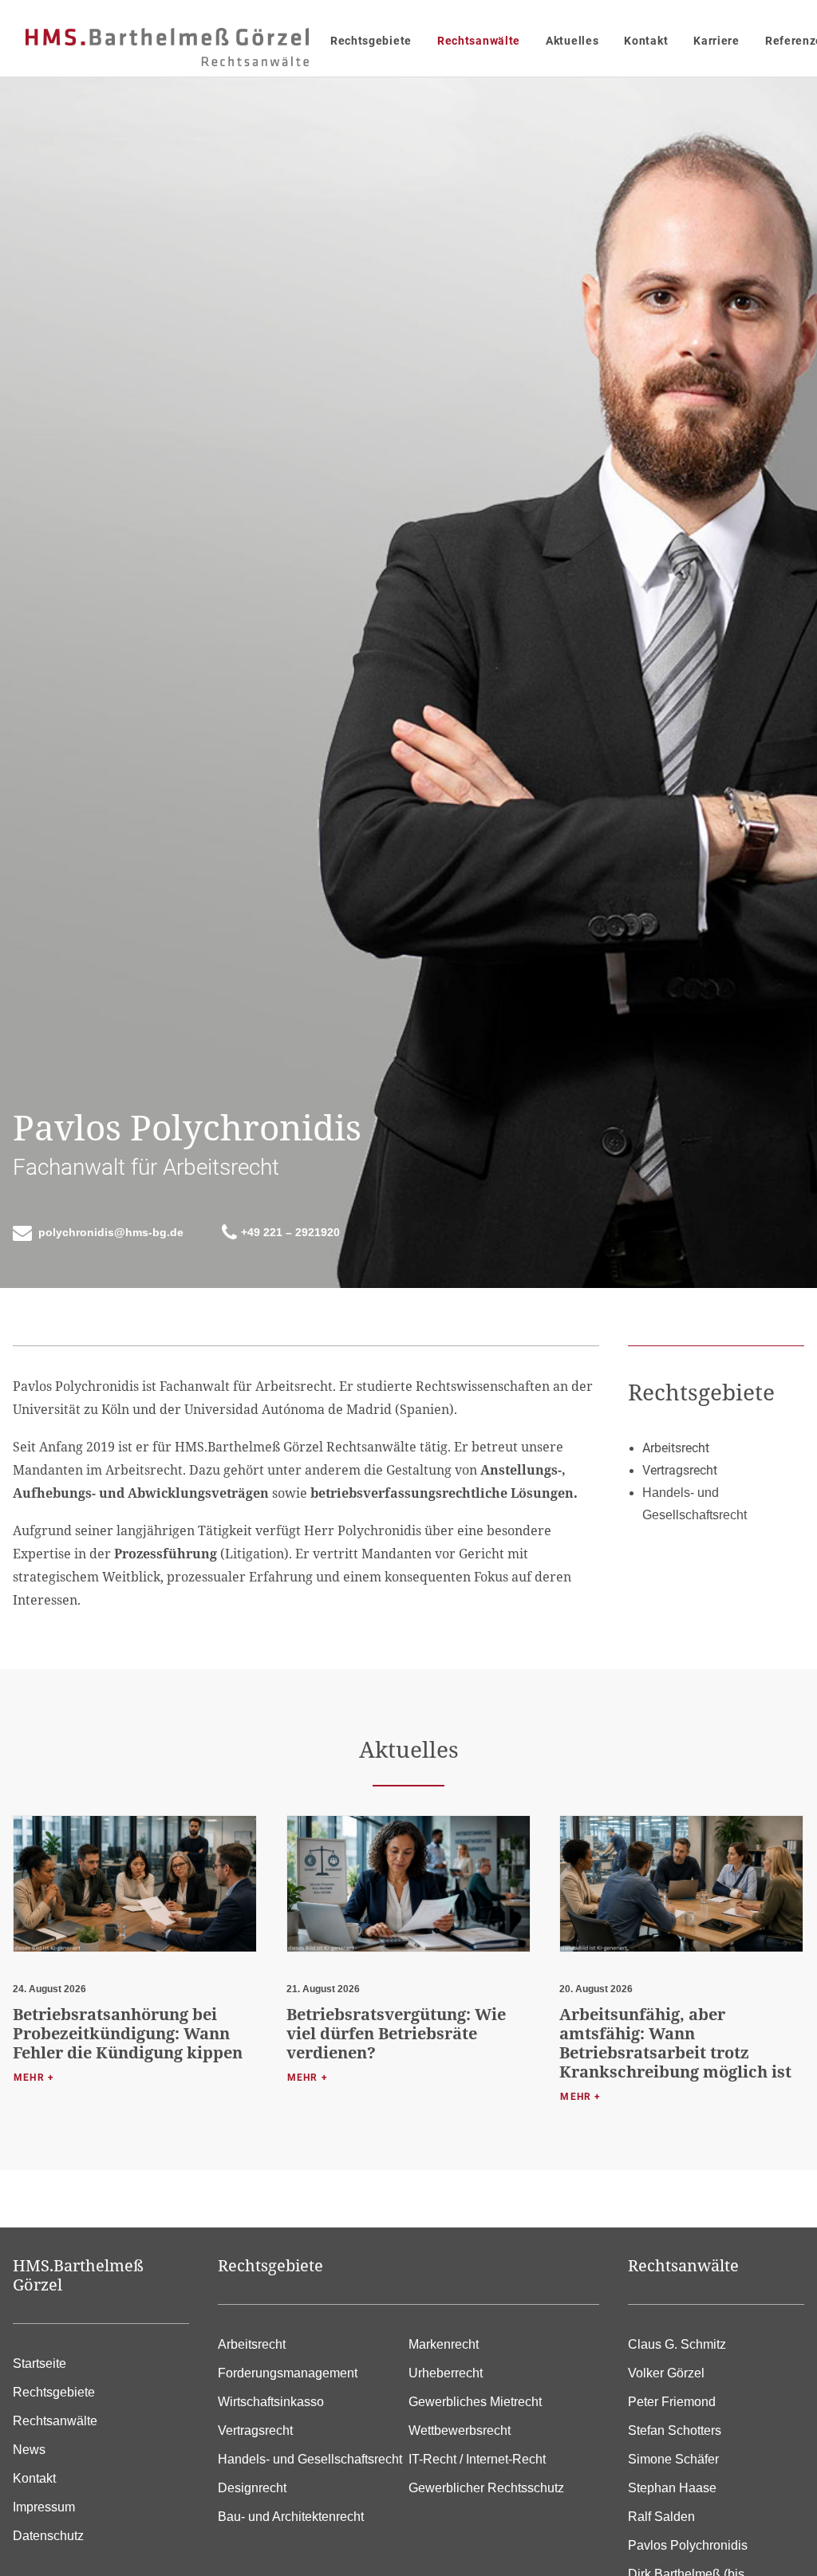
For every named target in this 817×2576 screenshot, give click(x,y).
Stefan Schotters (675, 2430)
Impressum (44, 2507)
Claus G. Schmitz (677, 2344)
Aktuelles (572, 41)
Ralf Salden (661, 2517)
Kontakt (646, 41)
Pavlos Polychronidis (688, 2545)
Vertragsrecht (255, 2430)
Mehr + (34, 2078)
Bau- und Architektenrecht (291, 2517)
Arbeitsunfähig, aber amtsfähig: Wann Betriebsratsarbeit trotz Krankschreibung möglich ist (675, 2043)
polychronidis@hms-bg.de (111, 1232)
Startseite (39, 2363)
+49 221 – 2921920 (290, 1232)
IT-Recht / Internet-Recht (477, 2459)
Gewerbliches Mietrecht (475, 2402)
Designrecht (252, 2488)
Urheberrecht (446, 2373)
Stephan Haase (672, 2488)
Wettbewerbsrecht (460, 2430)
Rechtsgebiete (371, 41)
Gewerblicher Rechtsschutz (486, 2488)
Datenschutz (48, 2536)
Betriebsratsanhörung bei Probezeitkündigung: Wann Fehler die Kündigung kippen (128, 2033)
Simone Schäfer (673, 2459)
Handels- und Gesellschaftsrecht (310, 2459)
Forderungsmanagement (288, 2373)
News (29, 2450)
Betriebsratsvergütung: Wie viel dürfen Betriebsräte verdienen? (396, 2033)
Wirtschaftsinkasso (271, 2402)
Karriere (716, 41)
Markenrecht (444, 2344)
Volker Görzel (666, 2373)
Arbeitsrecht (252, 2344)
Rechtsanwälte (479, 41)
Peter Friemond (672, 2402)
